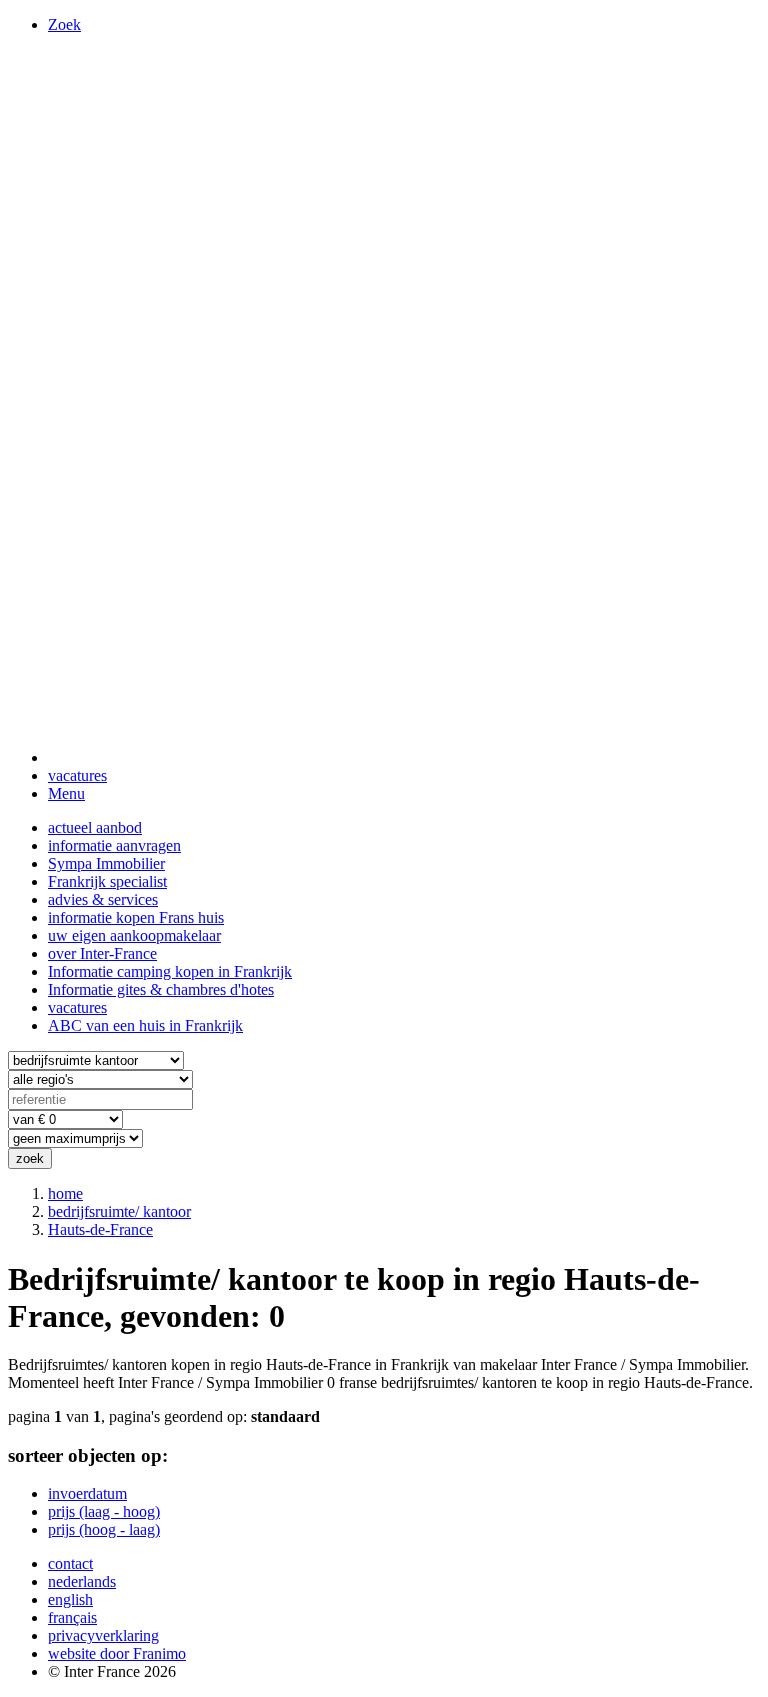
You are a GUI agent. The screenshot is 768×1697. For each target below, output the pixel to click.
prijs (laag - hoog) (104, 1511)
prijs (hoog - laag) (104, 1529)
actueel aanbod (95, 827)
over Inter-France (102, 953)
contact (70, 1563)
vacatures (77, 775)
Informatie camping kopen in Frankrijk (170, 971)
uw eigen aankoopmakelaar (134, 935)
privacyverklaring (103, 1635)
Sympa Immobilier (106, 863)
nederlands (82, 1581)
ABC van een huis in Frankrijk (145, 1025)
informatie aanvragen (114, 845)
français (72, 1617)
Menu (66, 793)
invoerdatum (87, 1493)
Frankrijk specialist (107, 881)
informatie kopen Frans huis (136, 917)
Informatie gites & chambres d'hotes (161, 989)
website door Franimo (117, 1653)
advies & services (103, 899)
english (70, 1599)
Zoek (64, 24)
